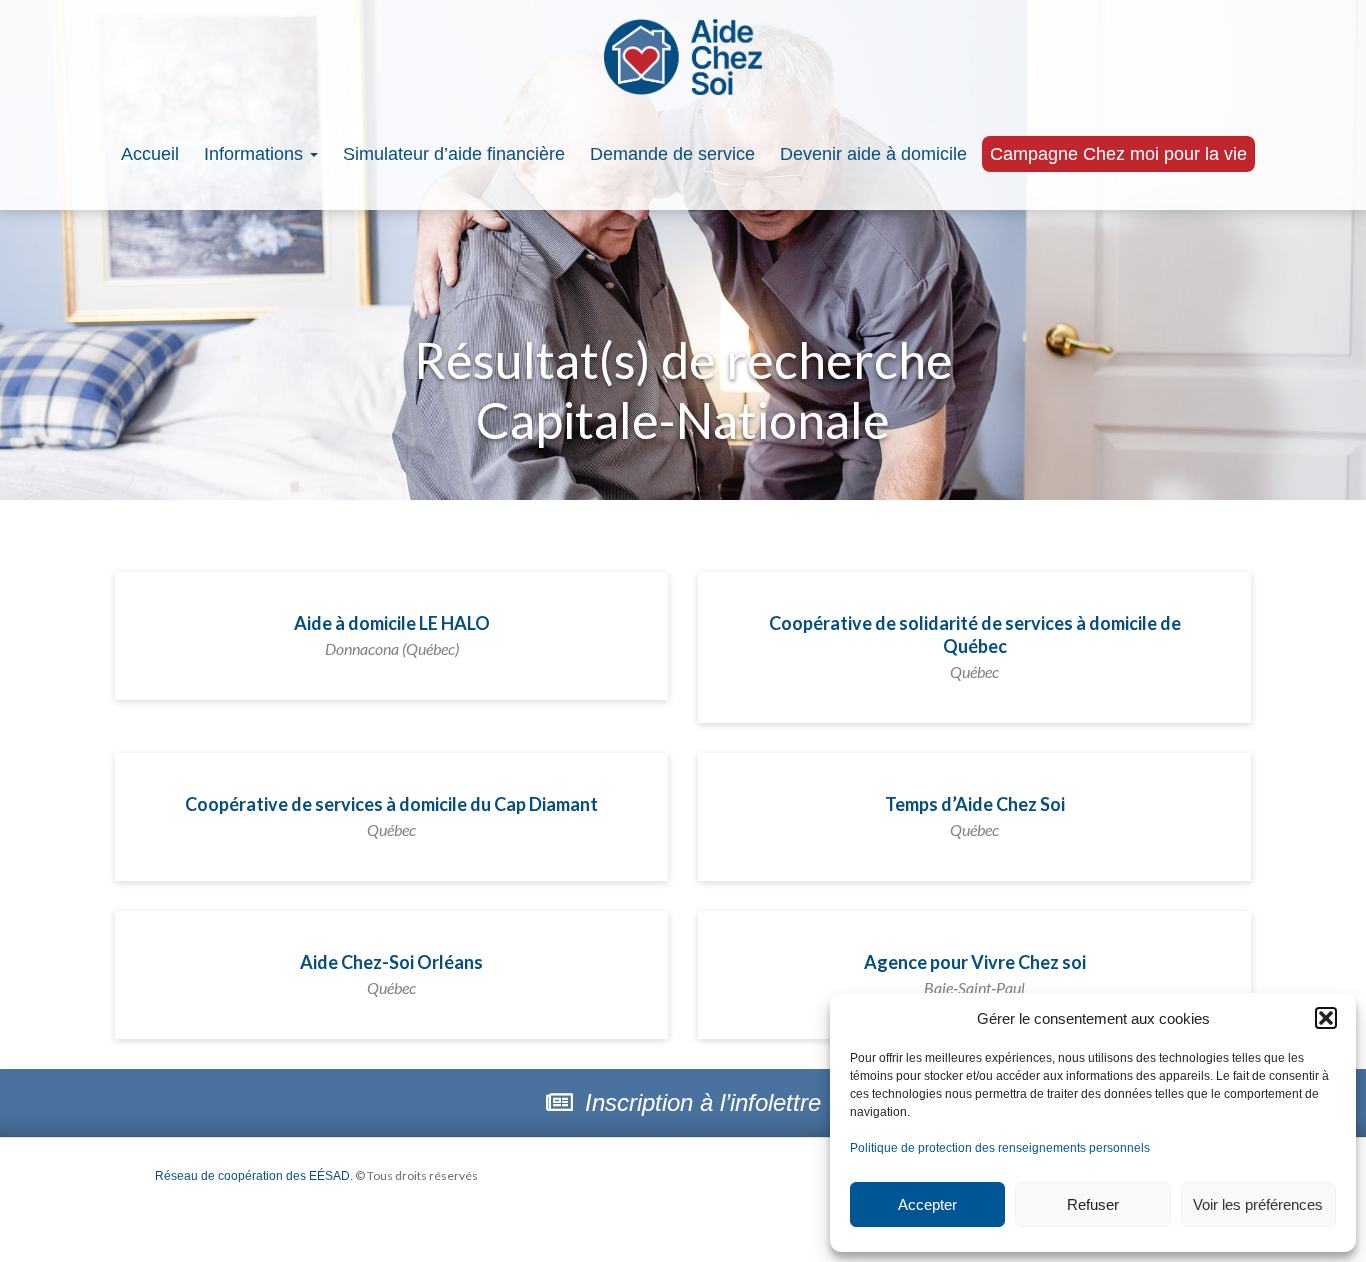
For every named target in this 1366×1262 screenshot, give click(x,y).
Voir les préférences (1258, 1204)
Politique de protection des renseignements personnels (1000, 1148)
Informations (256, 154)
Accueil (150, 154)
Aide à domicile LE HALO (392, 635)
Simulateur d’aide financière (454, 154)
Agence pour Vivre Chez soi (975, 974)
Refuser (1093, 1204)
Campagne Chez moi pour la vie (1118, 154)
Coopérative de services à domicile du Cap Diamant (391, 816)
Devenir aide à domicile (873, 154)
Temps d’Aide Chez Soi (975, 816)
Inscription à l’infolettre (699, 1102)
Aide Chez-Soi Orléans (391, 974)
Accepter (927, 1204)
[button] (1326, 1018)
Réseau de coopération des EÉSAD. (254, 1176)
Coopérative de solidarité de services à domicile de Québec (975, 646)
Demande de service (672, 154)
